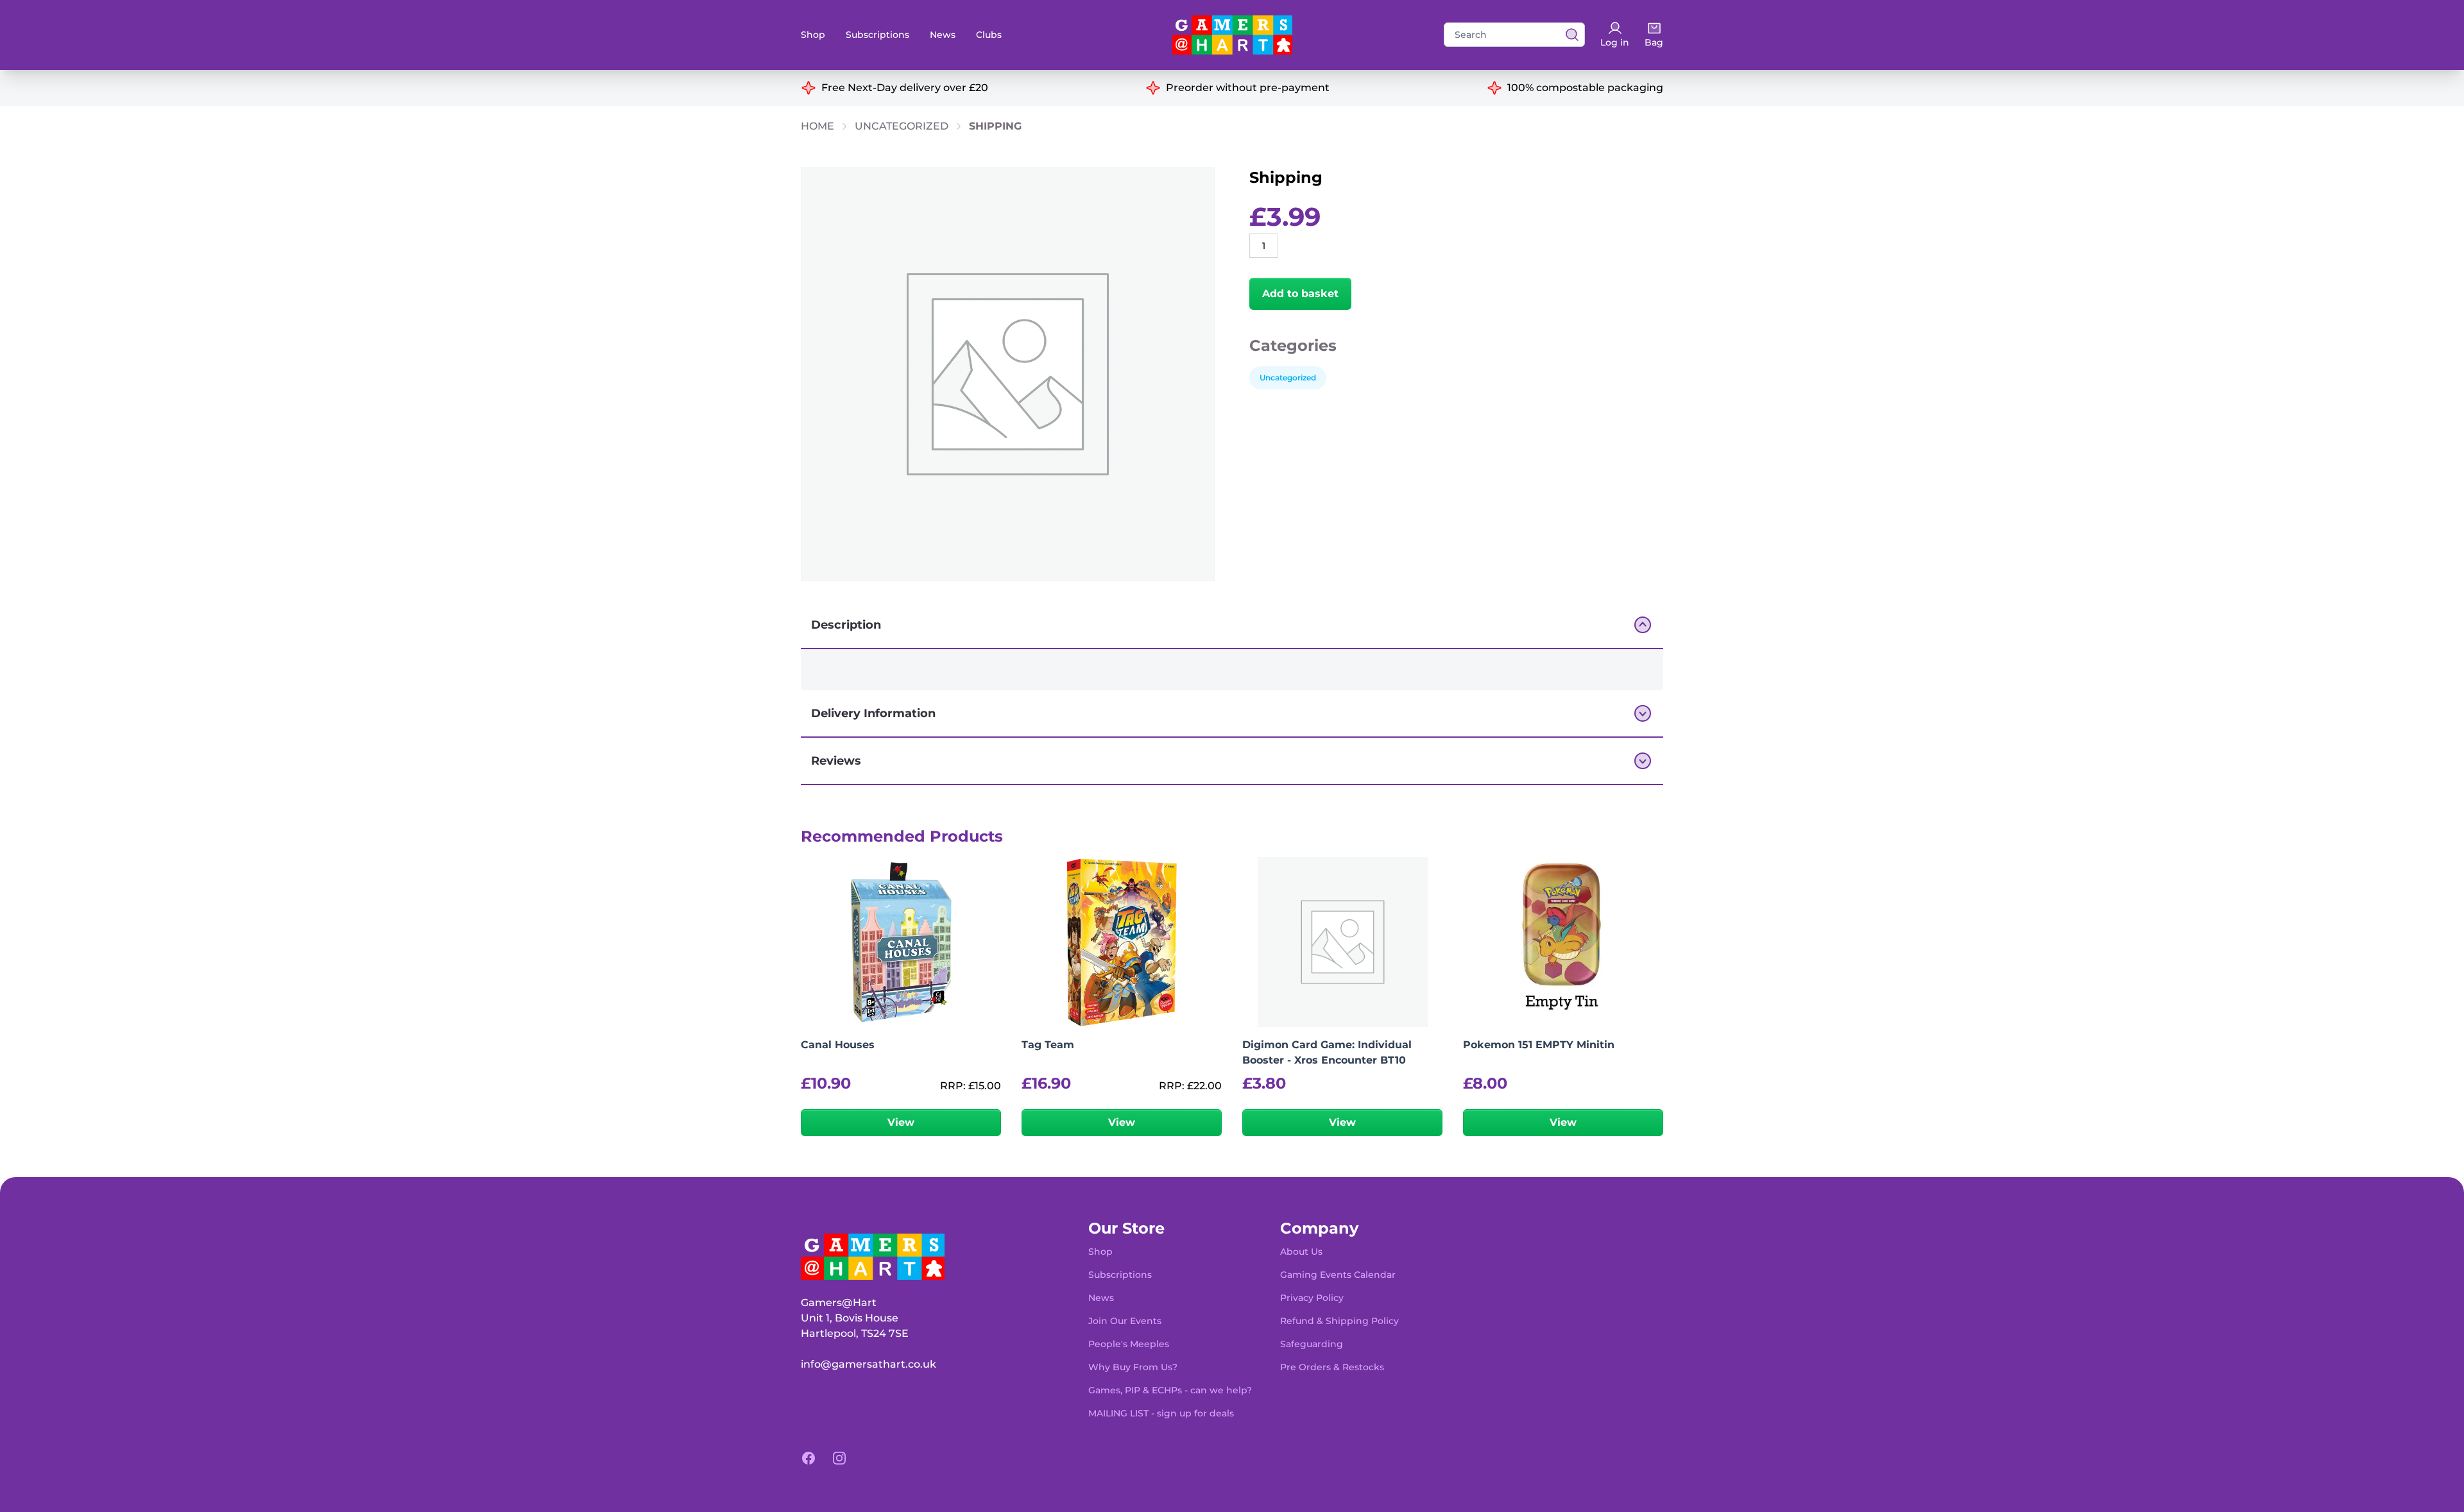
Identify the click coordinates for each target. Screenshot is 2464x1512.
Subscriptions (877, 35)
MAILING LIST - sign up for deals (1161, 1413)
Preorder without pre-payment (1248, 88)
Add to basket (1300, 293)
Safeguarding (1312, 1344)
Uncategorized (902, 126)
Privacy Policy (1312, 1298)
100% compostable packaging (1585, 88)
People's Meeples (1129, 1344)
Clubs (989, 35)
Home (817, 126)
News (943, 35)
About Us (1301, 1252)
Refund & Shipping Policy (1339, 1321)
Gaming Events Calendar (1338, 1275)
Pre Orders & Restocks (1332, 1367)
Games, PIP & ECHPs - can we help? (1170, 1390)
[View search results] (1568, 35)
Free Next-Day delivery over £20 (905, 88)
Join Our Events (1125, 1321)
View (901, 1122)
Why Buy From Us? (1133, 1367)
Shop (813, 35)
